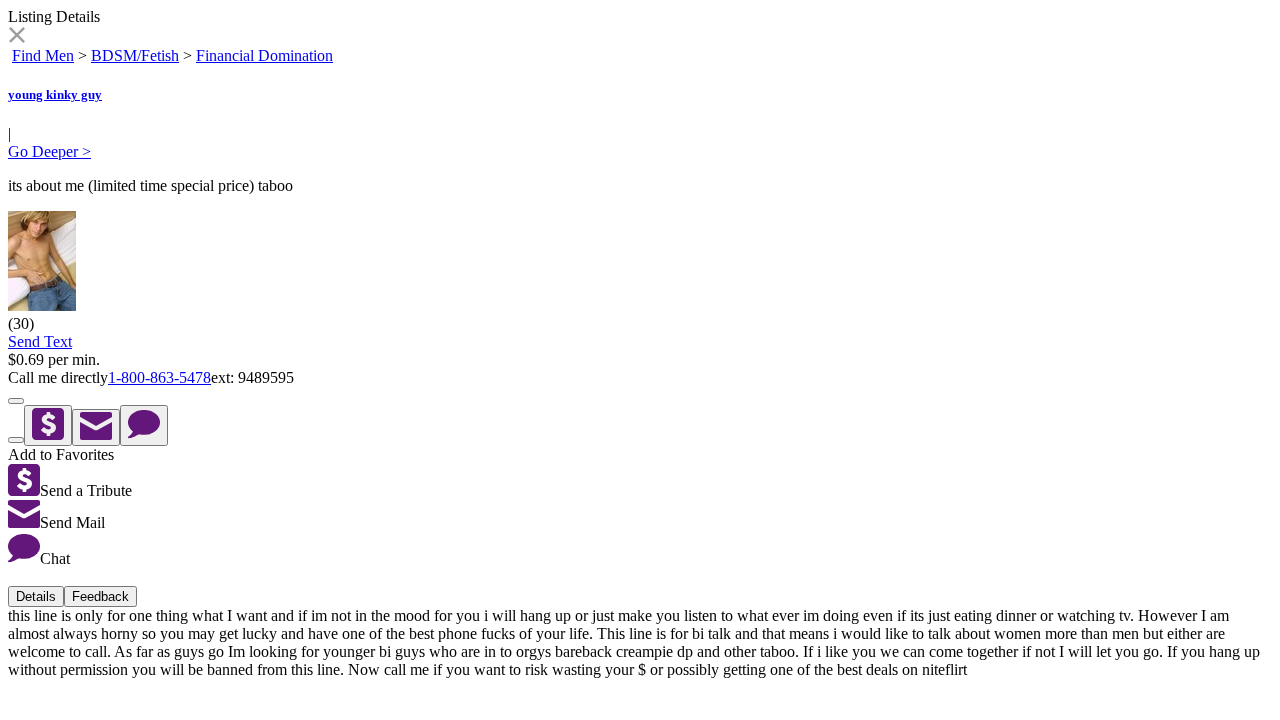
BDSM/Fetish (135, 55)
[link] (16, 37)
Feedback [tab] (100, 596)
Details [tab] (36, 596)
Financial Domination (264, 55)
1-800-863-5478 (159, 377)
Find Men (43, 55)
